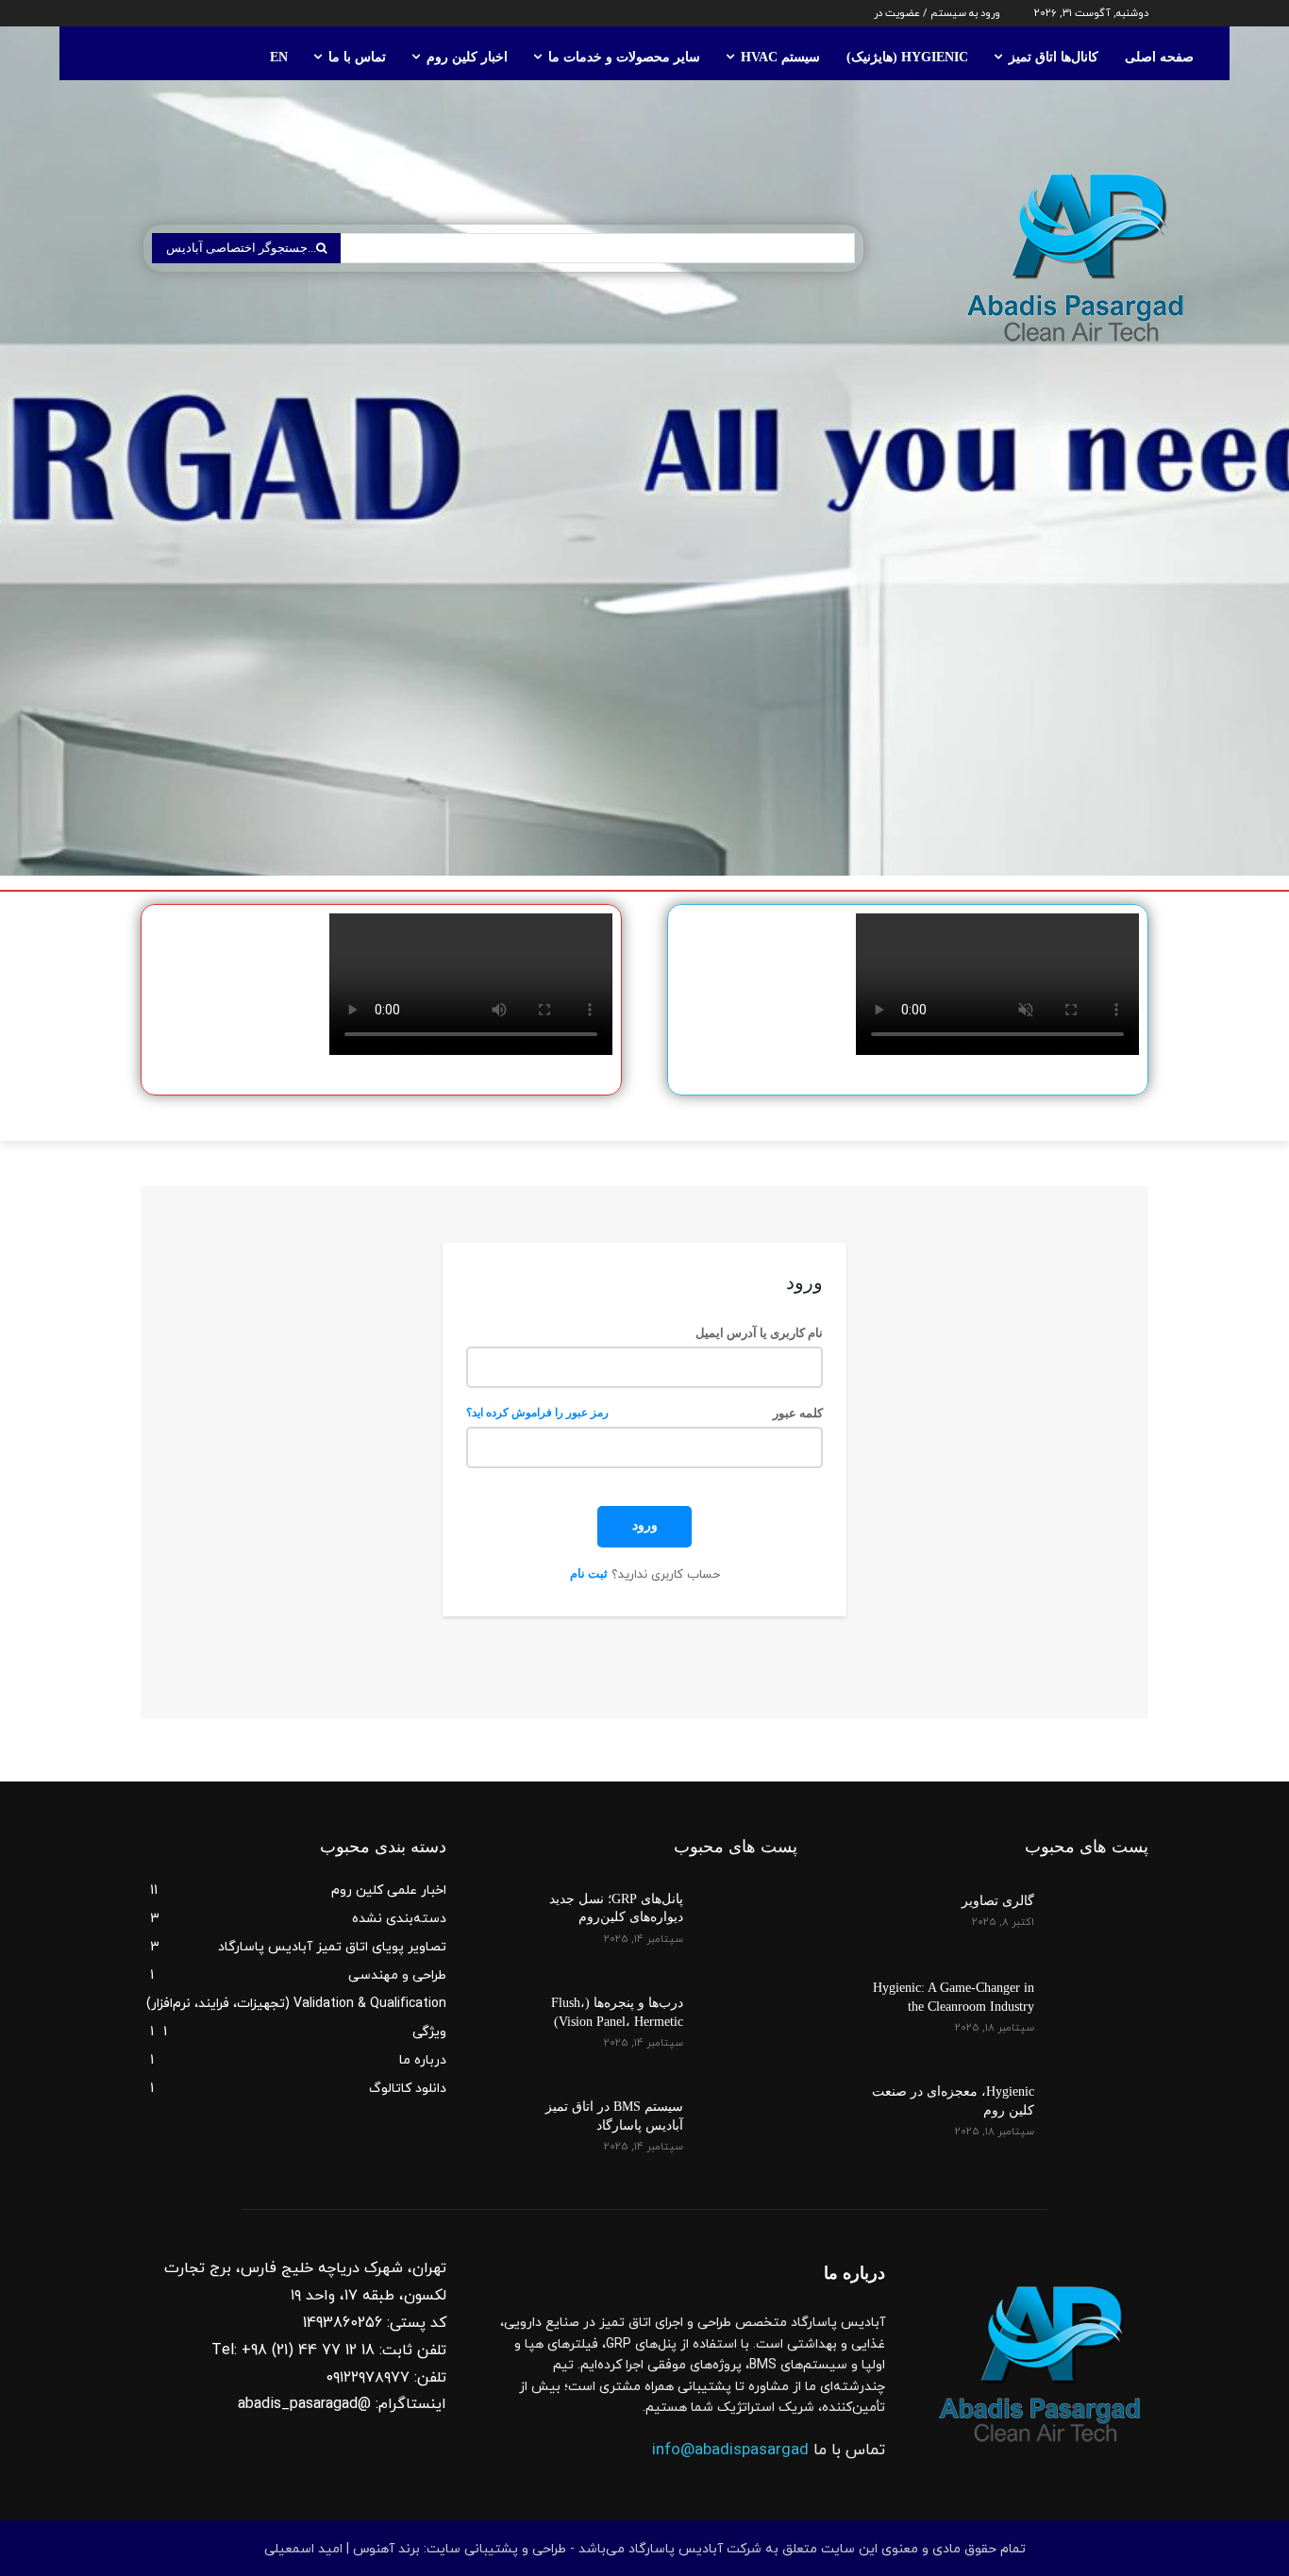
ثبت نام (589, 1573)
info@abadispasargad (730, 2451)
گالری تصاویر (998, 1901)
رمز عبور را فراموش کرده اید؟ (537, 1413)
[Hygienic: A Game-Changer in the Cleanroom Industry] (1103, 1998)
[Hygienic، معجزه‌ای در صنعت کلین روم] (1103, 2101)
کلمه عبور (644, 1413)
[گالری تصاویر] (1103, 1909)
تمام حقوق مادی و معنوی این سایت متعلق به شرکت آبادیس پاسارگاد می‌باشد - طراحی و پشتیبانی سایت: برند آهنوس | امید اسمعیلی (645, 2549)
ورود (645, 1525)
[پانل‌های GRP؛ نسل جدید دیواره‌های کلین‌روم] (752, 1909)
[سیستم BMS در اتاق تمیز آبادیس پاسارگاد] (752, 2116)
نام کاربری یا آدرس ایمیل (759, 1333)
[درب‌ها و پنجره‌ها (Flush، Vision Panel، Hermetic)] (752, 2013)
